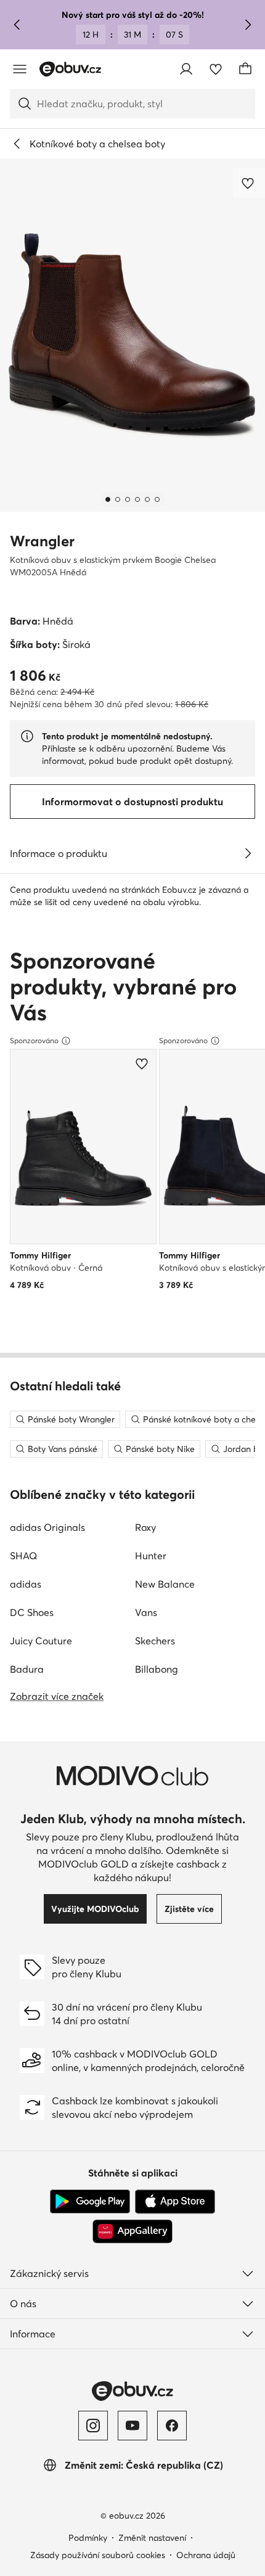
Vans (146, 1612)
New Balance (165, 1584)
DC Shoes (32, 1612)
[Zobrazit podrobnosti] (248, 853)
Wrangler (42, 541)
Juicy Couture (41, 1641)
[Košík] (245, 69)
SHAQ (23, 1556)
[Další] (248, 25)
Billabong (157, 1669)
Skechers (155, 1641)
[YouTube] (132, 2426)
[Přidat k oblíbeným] (249, 183)
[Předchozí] (17, 25)
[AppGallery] (132, 2231)
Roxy (145, 1527)
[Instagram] (93, 2426)
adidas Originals (47, 1527)
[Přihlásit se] (186, 69)
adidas (26, 1584)
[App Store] (175, 2202)
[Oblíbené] (216, 69)
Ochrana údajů (206, 2555)
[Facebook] (172, 2426)
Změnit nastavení (152, 2538)
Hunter (151, 1556)
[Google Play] (90, 2202)
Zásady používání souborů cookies (98, 2555)
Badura (27, 1669)
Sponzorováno (34, 1040)
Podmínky (88, 2538)
